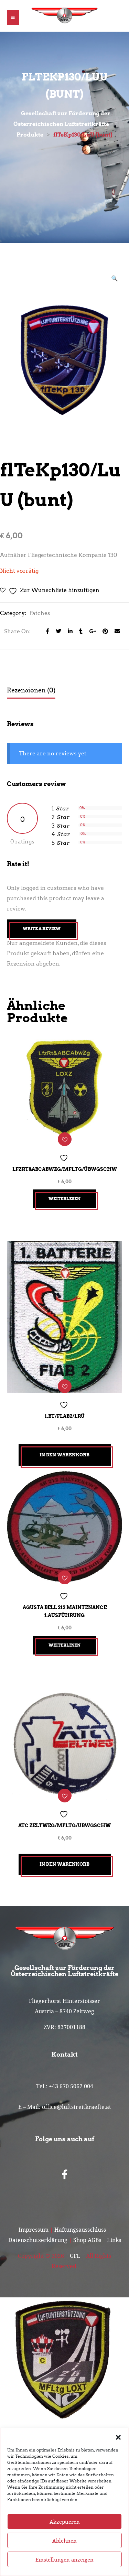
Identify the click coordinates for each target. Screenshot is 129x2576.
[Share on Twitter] (57, 631)
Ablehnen (64, 2541)
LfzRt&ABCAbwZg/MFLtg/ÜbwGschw (65, 1169)
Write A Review (42, 929)
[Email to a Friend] (115, 631)
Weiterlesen (64, 1199)
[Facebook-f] (65, 2175)
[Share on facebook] (46, 631)
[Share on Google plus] (91, 631)
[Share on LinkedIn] (68, 631)
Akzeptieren (65, 2522)
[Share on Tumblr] (79, 631)
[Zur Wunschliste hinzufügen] (65, 1139)
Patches (40, 613)
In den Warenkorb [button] (64, 1455)
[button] (118, 2437)
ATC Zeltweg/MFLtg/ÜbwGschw (64, 1825)
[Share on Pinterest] (103, 631)
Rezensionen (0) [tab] (31, 690)
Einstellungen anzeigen (64, 2559)
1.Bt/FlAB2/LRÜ (65, 1416)
